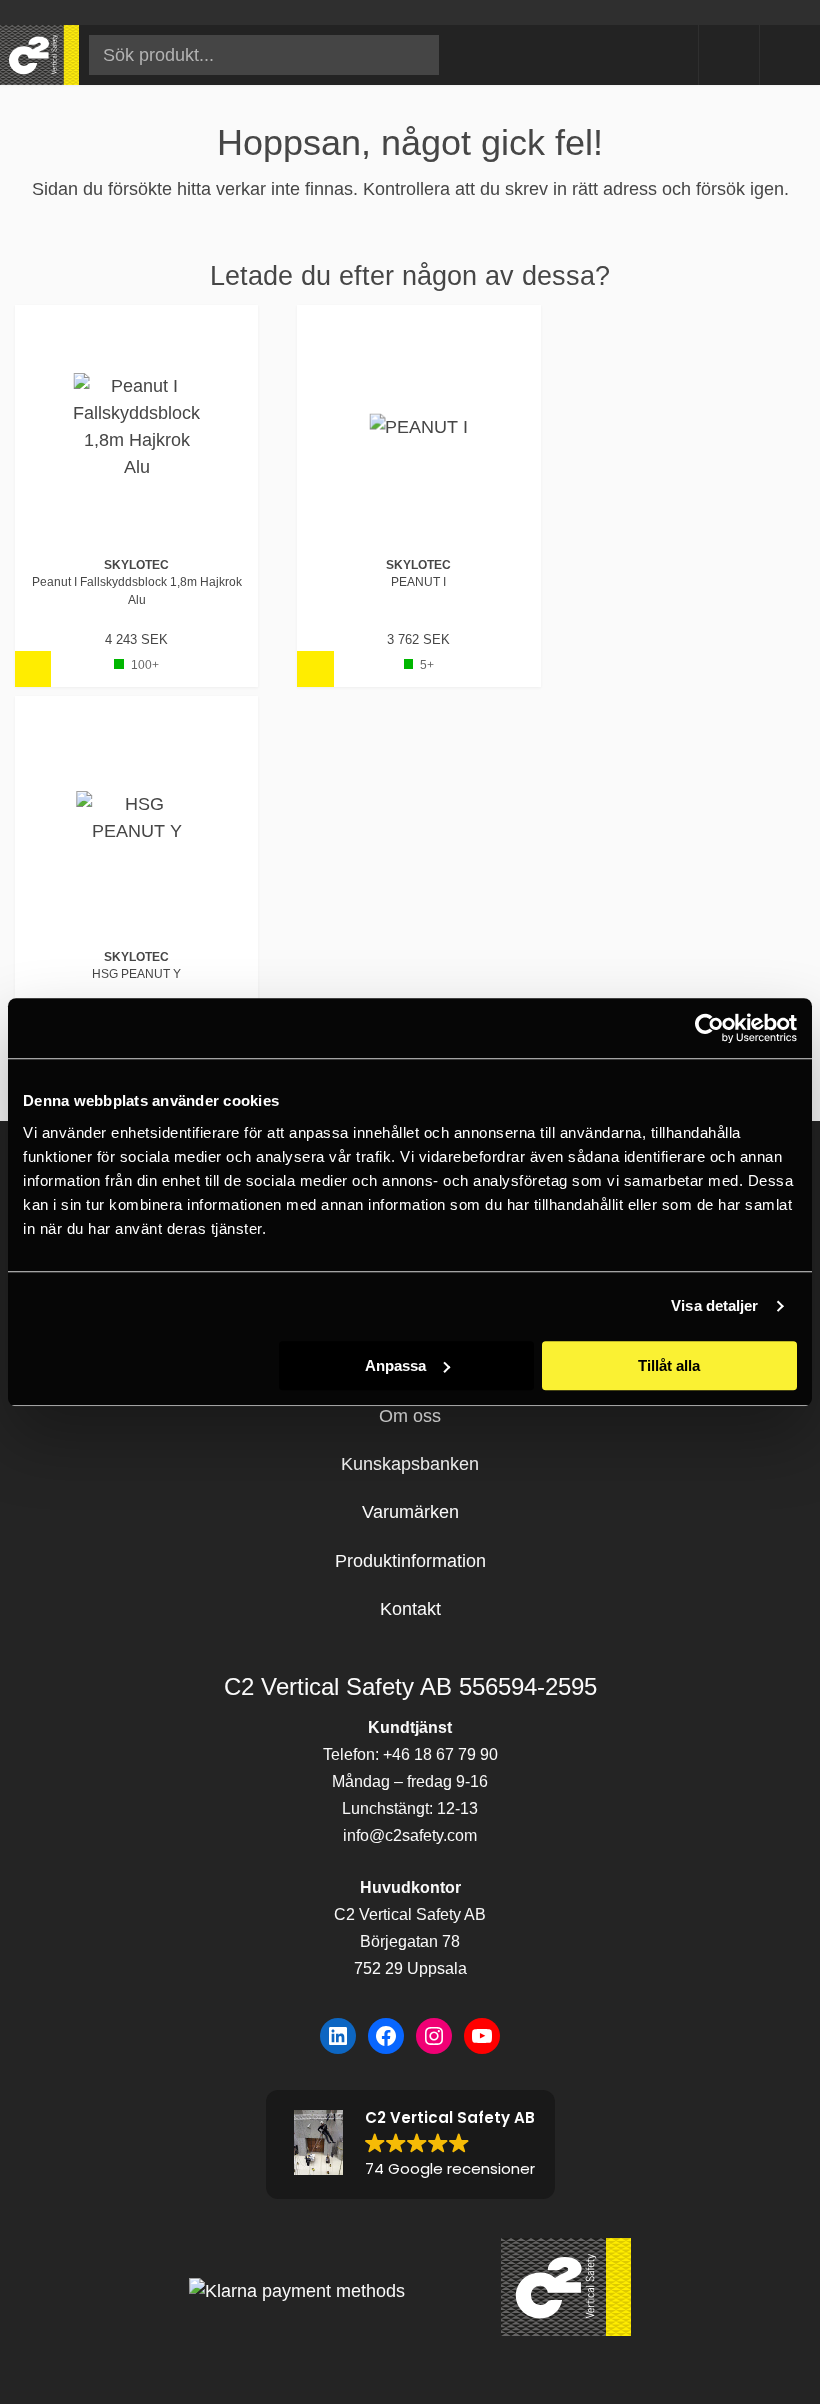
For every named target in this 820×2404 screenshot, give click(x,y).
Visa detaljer (714, 1305)
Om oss (410, 1416)
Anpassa (395, 1365)
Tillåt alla (669, 1365)
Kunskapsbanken (410, 1464)
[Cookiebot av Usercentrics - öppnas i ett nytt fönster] (709, 1028)
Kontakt (410, 1609)
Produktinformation (410, 1561)
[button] (410, 2144)
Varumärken (410, 1512)
